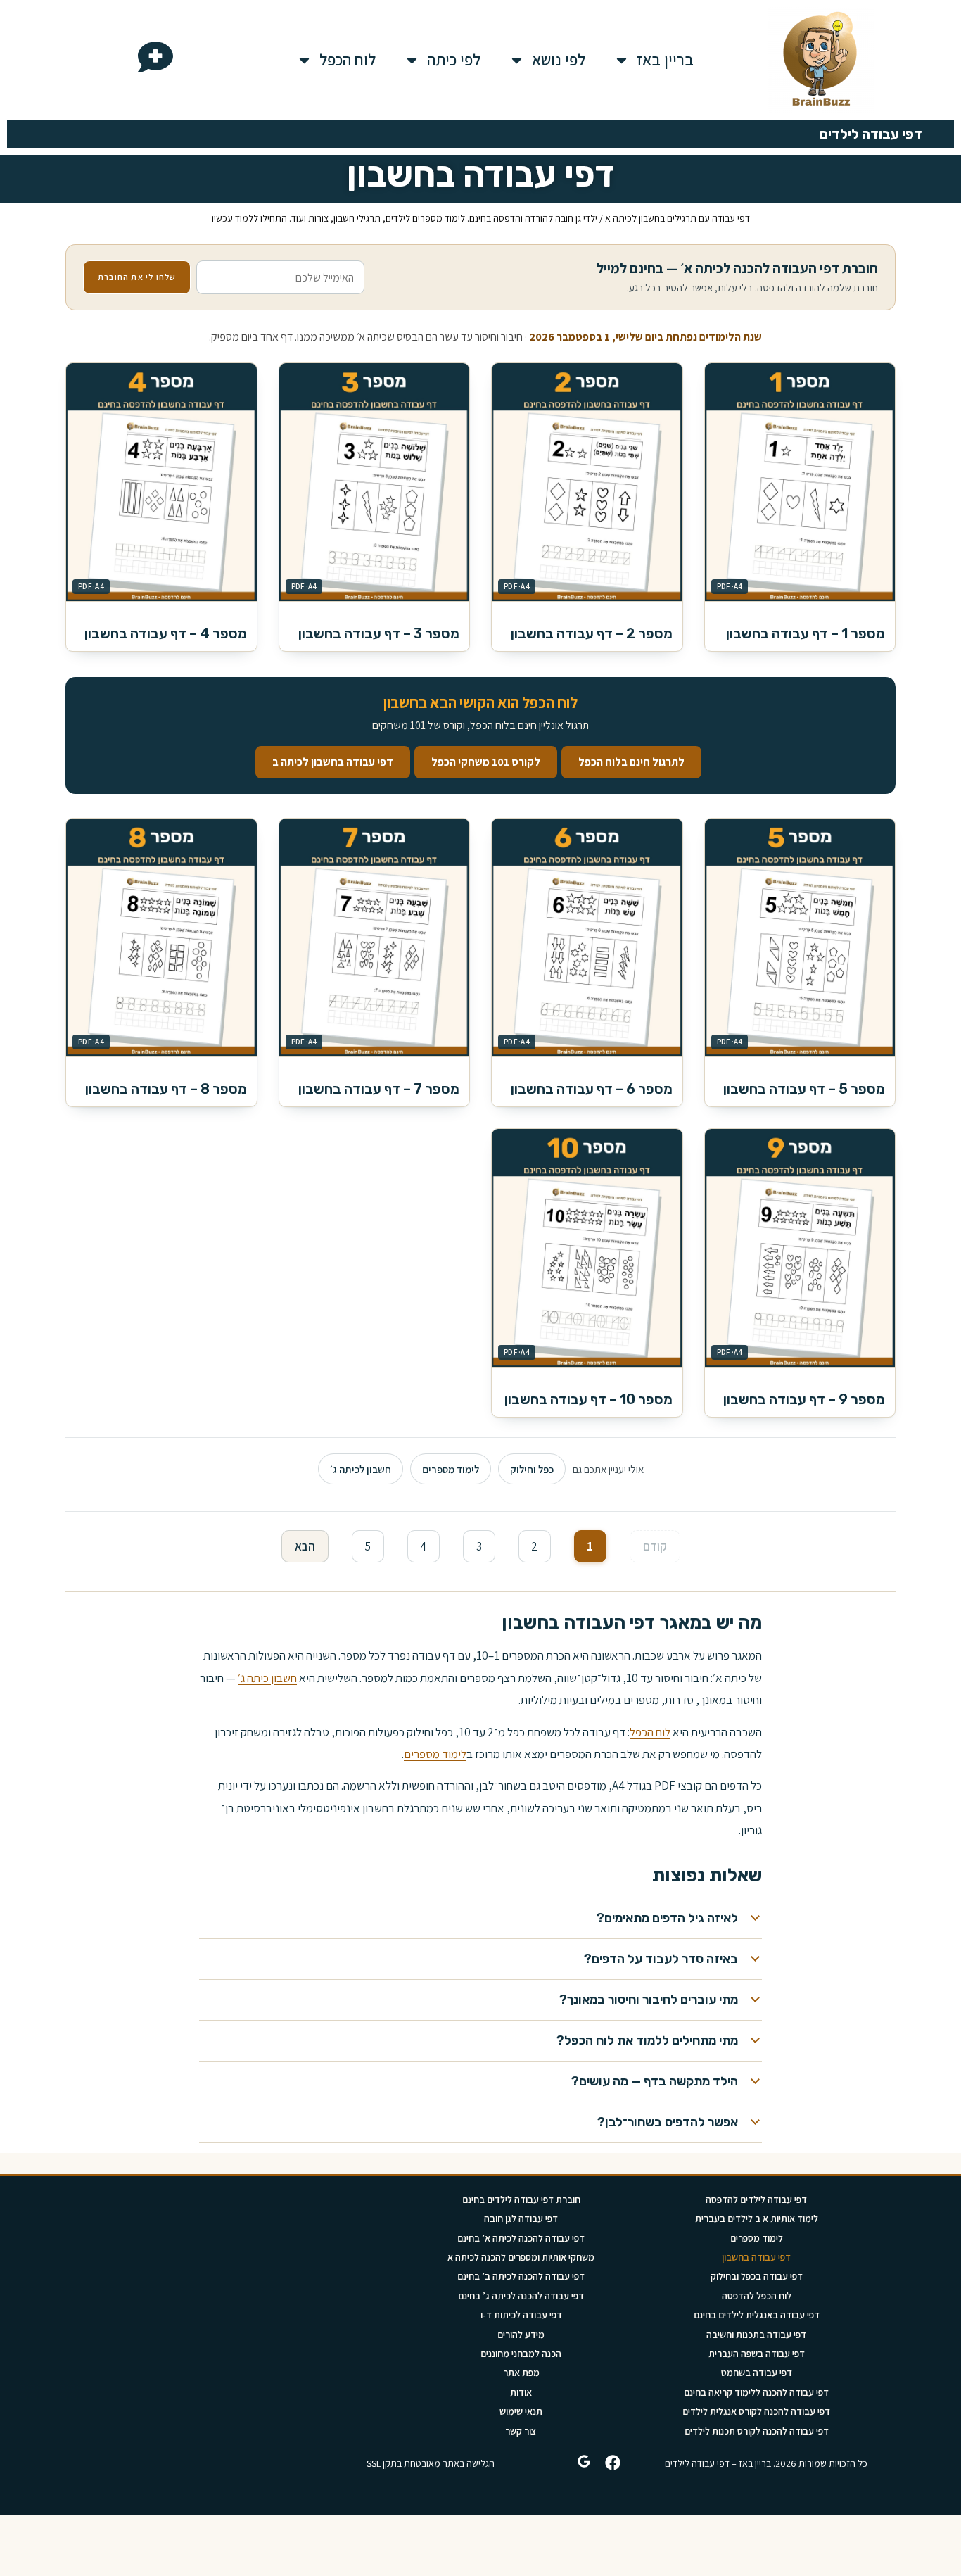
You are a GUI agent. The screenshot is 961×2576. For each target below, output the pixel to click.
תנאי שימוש (521, 2411)
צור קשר (521, 2431)
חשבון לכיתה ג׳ (361, 1469)
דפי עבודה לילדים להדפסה (756, 2199)
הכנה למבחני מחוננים (521, 2354)
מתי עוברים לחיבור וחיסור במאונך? (649, 2000)
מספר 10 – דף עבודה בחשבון (588, 1399)
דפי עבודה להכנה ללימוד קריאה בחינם (756, 2392)
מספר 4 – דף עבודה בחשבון (166, 633)
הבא (305, 1546)
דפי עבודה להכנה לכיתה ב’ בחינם (521, 2276)
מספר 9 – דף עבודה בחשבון (804, 1399)
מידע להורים (521, 2335)
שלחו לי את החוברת (137, 277)
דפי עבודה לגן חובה (521, 2218)
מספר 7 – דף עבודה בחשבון (379, 1089)
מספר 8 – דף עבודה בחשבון (166, 1089)
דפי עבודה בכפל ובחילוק (757, 2276)
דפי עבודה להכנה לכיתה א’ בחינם (521, 2238)
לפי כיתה (454, 60)
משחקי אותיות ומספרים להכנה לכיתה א (521, 2257)
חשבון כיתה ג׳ (267, 1678)
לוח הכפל (348, 60)
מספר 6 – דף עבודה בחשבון (592, 1089)
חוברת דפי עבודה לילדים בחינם (521, 2199)
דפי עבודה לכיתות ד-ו (521, 2315)
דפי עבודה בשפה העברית (757, 2354)
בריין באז (665, 60)
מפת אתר (521, 2373)
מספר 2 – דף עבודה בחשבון (592, 633)
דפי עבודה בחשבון (756, 2257)
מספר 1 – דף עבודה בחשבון (806, 633)
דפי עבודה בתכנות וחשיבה (756, 2335)
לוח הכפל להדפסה (757, 2296)
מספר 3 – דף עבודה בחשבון (379, 633)
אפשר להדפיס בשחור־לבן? (668, 2122)
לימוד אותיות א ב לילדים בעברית (757, 2218)
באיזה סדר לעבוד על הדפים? (661, 1959)
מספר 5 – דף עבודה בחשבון (804, 1089)
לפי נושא (559, 60)
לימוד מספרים (451, 1469)
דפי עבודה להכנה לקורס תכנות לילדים (757, 2431)
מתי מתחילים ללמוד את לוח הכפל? (647, 2040)
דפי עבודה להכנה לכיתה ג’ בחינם (521, 2296)
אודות (521, 2392)
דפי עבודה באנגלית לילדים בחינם (757, 2315)
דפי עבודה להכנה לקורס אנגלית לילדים (756, 2411)
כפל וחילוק (532, 1469)
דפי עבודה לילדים (697, 2463)
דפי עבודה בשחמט (757, 2373)
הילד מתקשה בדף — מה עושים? (655, 2081)
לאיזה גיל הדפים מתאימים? (667, 1918)
